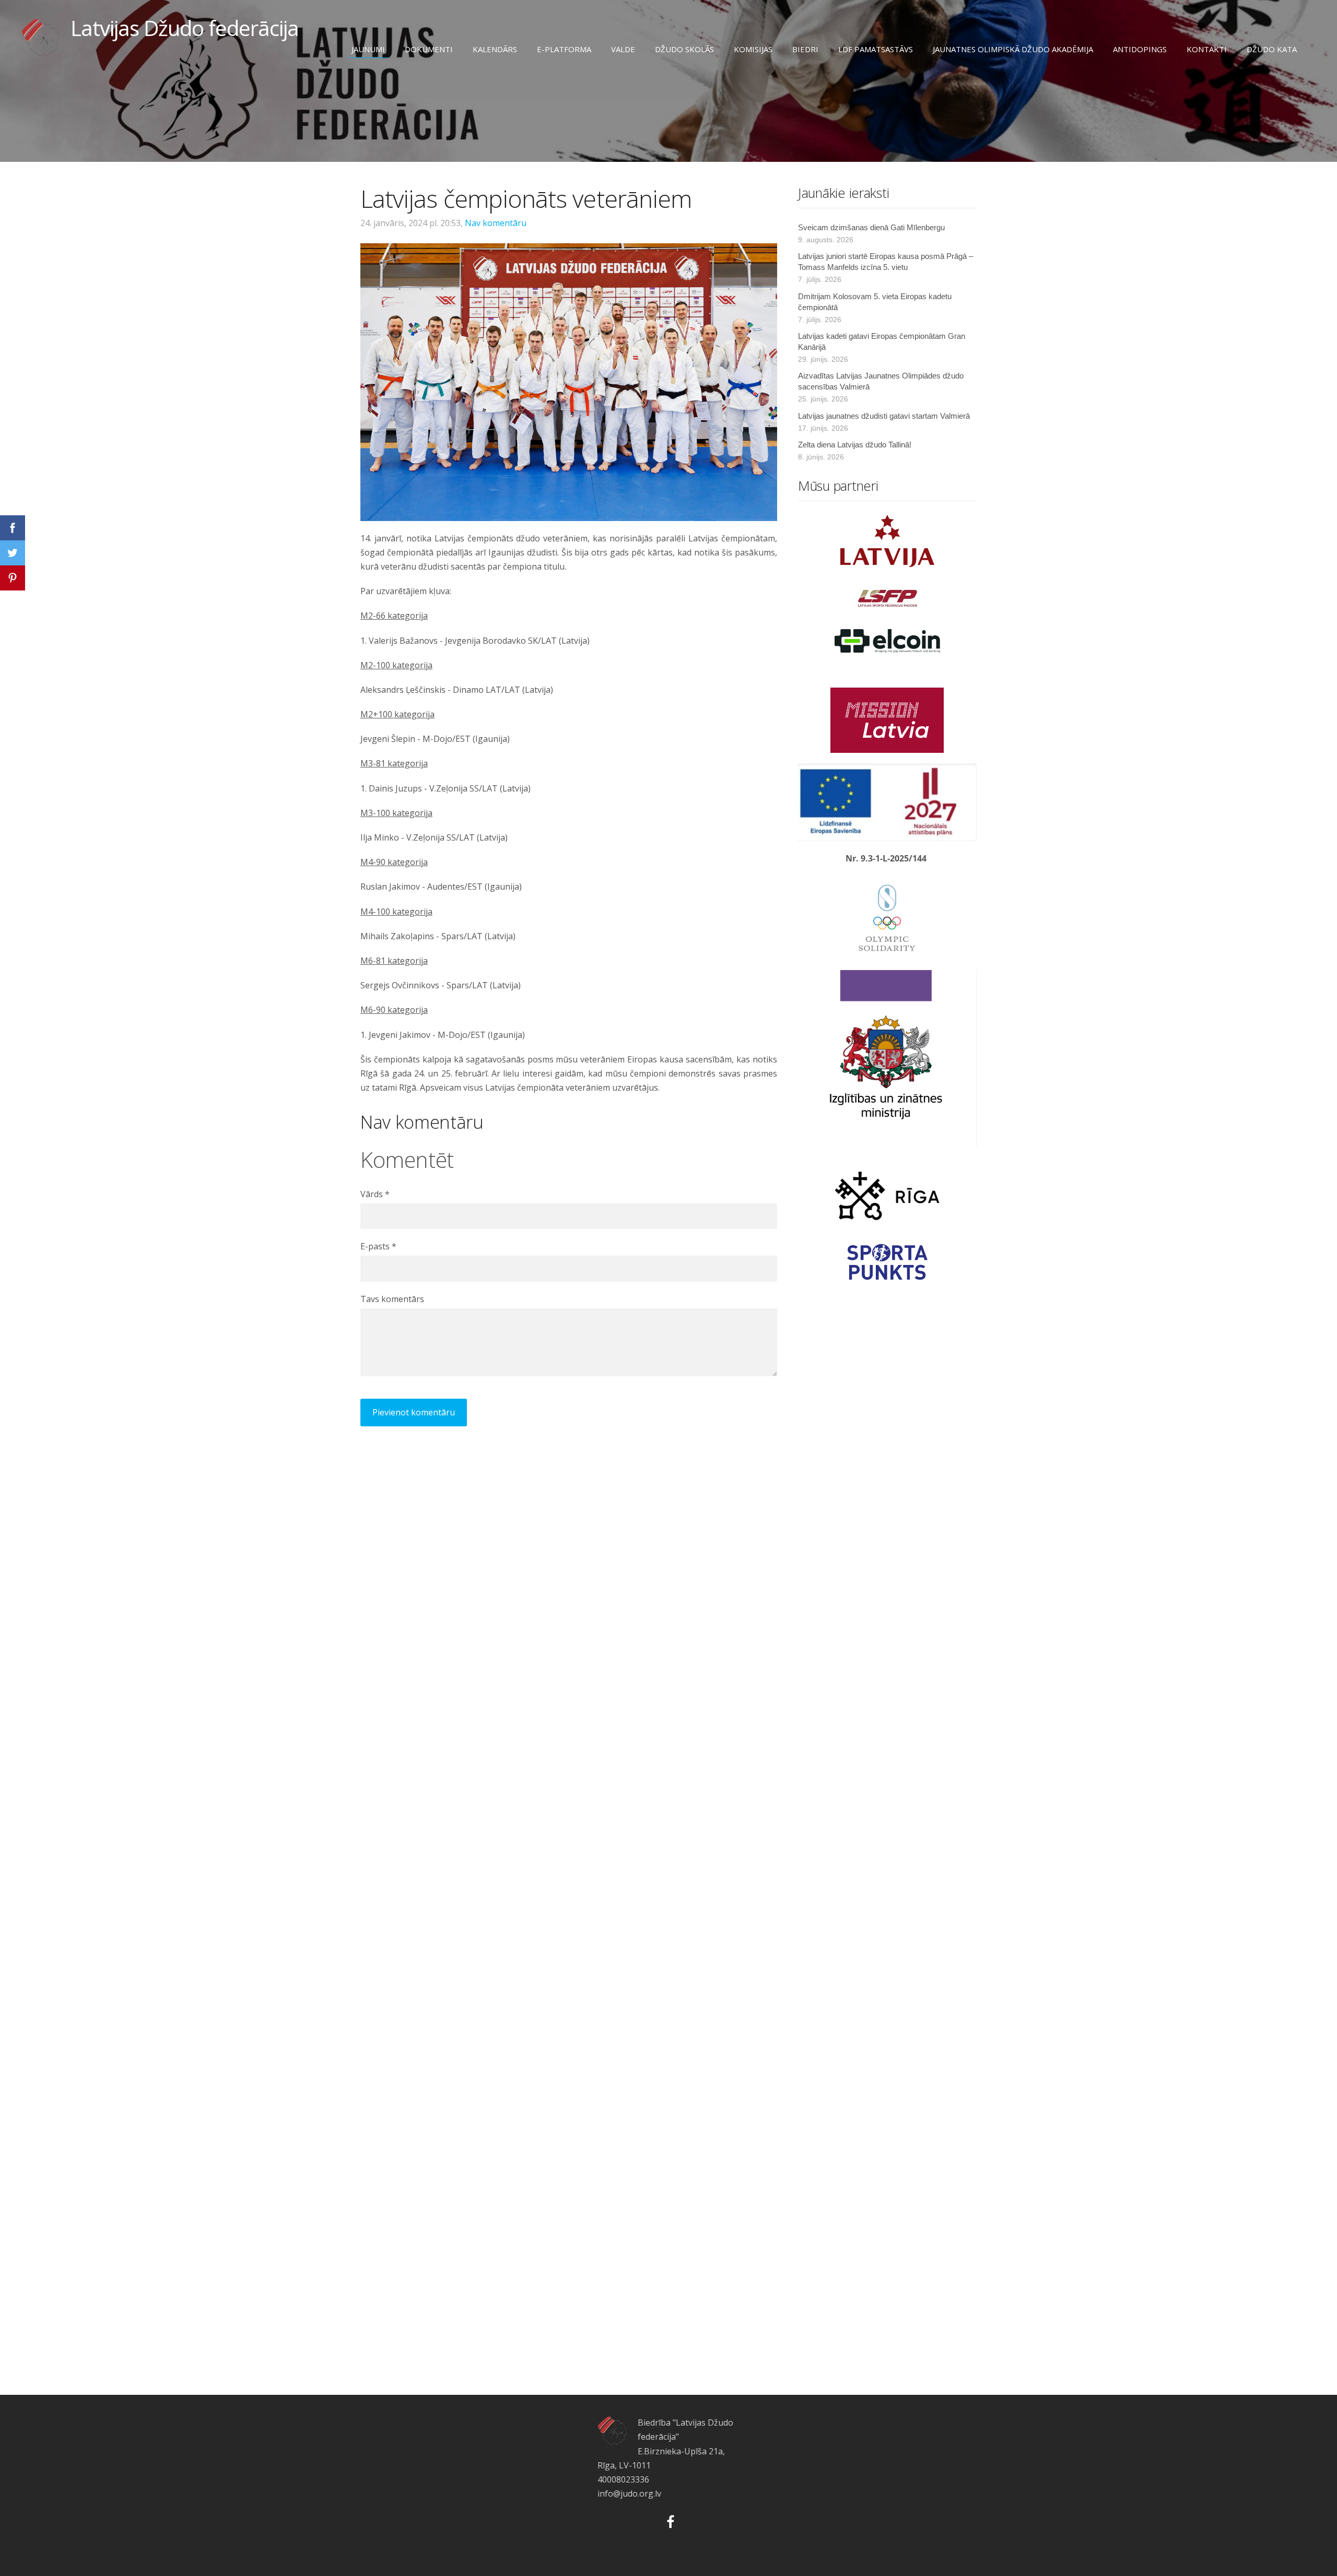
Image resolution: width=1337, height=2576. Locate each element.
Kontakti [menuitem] (1207, 49)
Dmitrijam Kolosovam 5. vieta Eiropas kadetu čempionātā (875, 302)
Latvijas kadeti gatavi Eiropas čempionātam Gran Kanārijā (882, 341)
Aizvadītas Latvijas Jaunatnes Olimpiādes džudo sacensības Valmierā (881, 381)
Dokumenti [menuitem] (429, 49)
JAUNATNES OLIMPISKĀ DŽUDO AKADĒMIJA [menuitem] (1013, 49)
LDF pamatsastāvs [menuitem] (876, 49)
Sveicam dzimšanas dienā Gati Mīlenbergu (871, 227)
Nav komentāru (496, 223)
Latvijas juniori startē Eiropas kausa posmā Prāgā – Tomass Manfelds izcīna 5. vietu (886, 262)
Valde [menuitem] (623, 49)
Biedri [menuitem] (805, 49)
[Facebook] (668, 2520)
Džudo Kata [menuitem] (1272, 49)
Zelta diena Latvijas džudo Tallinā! (855, 445)
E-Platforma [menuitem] (564, 49)
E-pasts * (378, 1246)
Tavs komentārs (392, 1299)
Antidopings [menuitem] (1140, 49)
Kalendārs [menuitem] (495, 49)
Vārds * (375, 1194)
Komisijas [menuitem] (753, 49)
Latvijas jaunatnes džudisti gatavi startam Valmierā (884, 416)
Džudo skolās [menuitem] (684, 49)
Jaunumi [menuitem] (368, 49)
